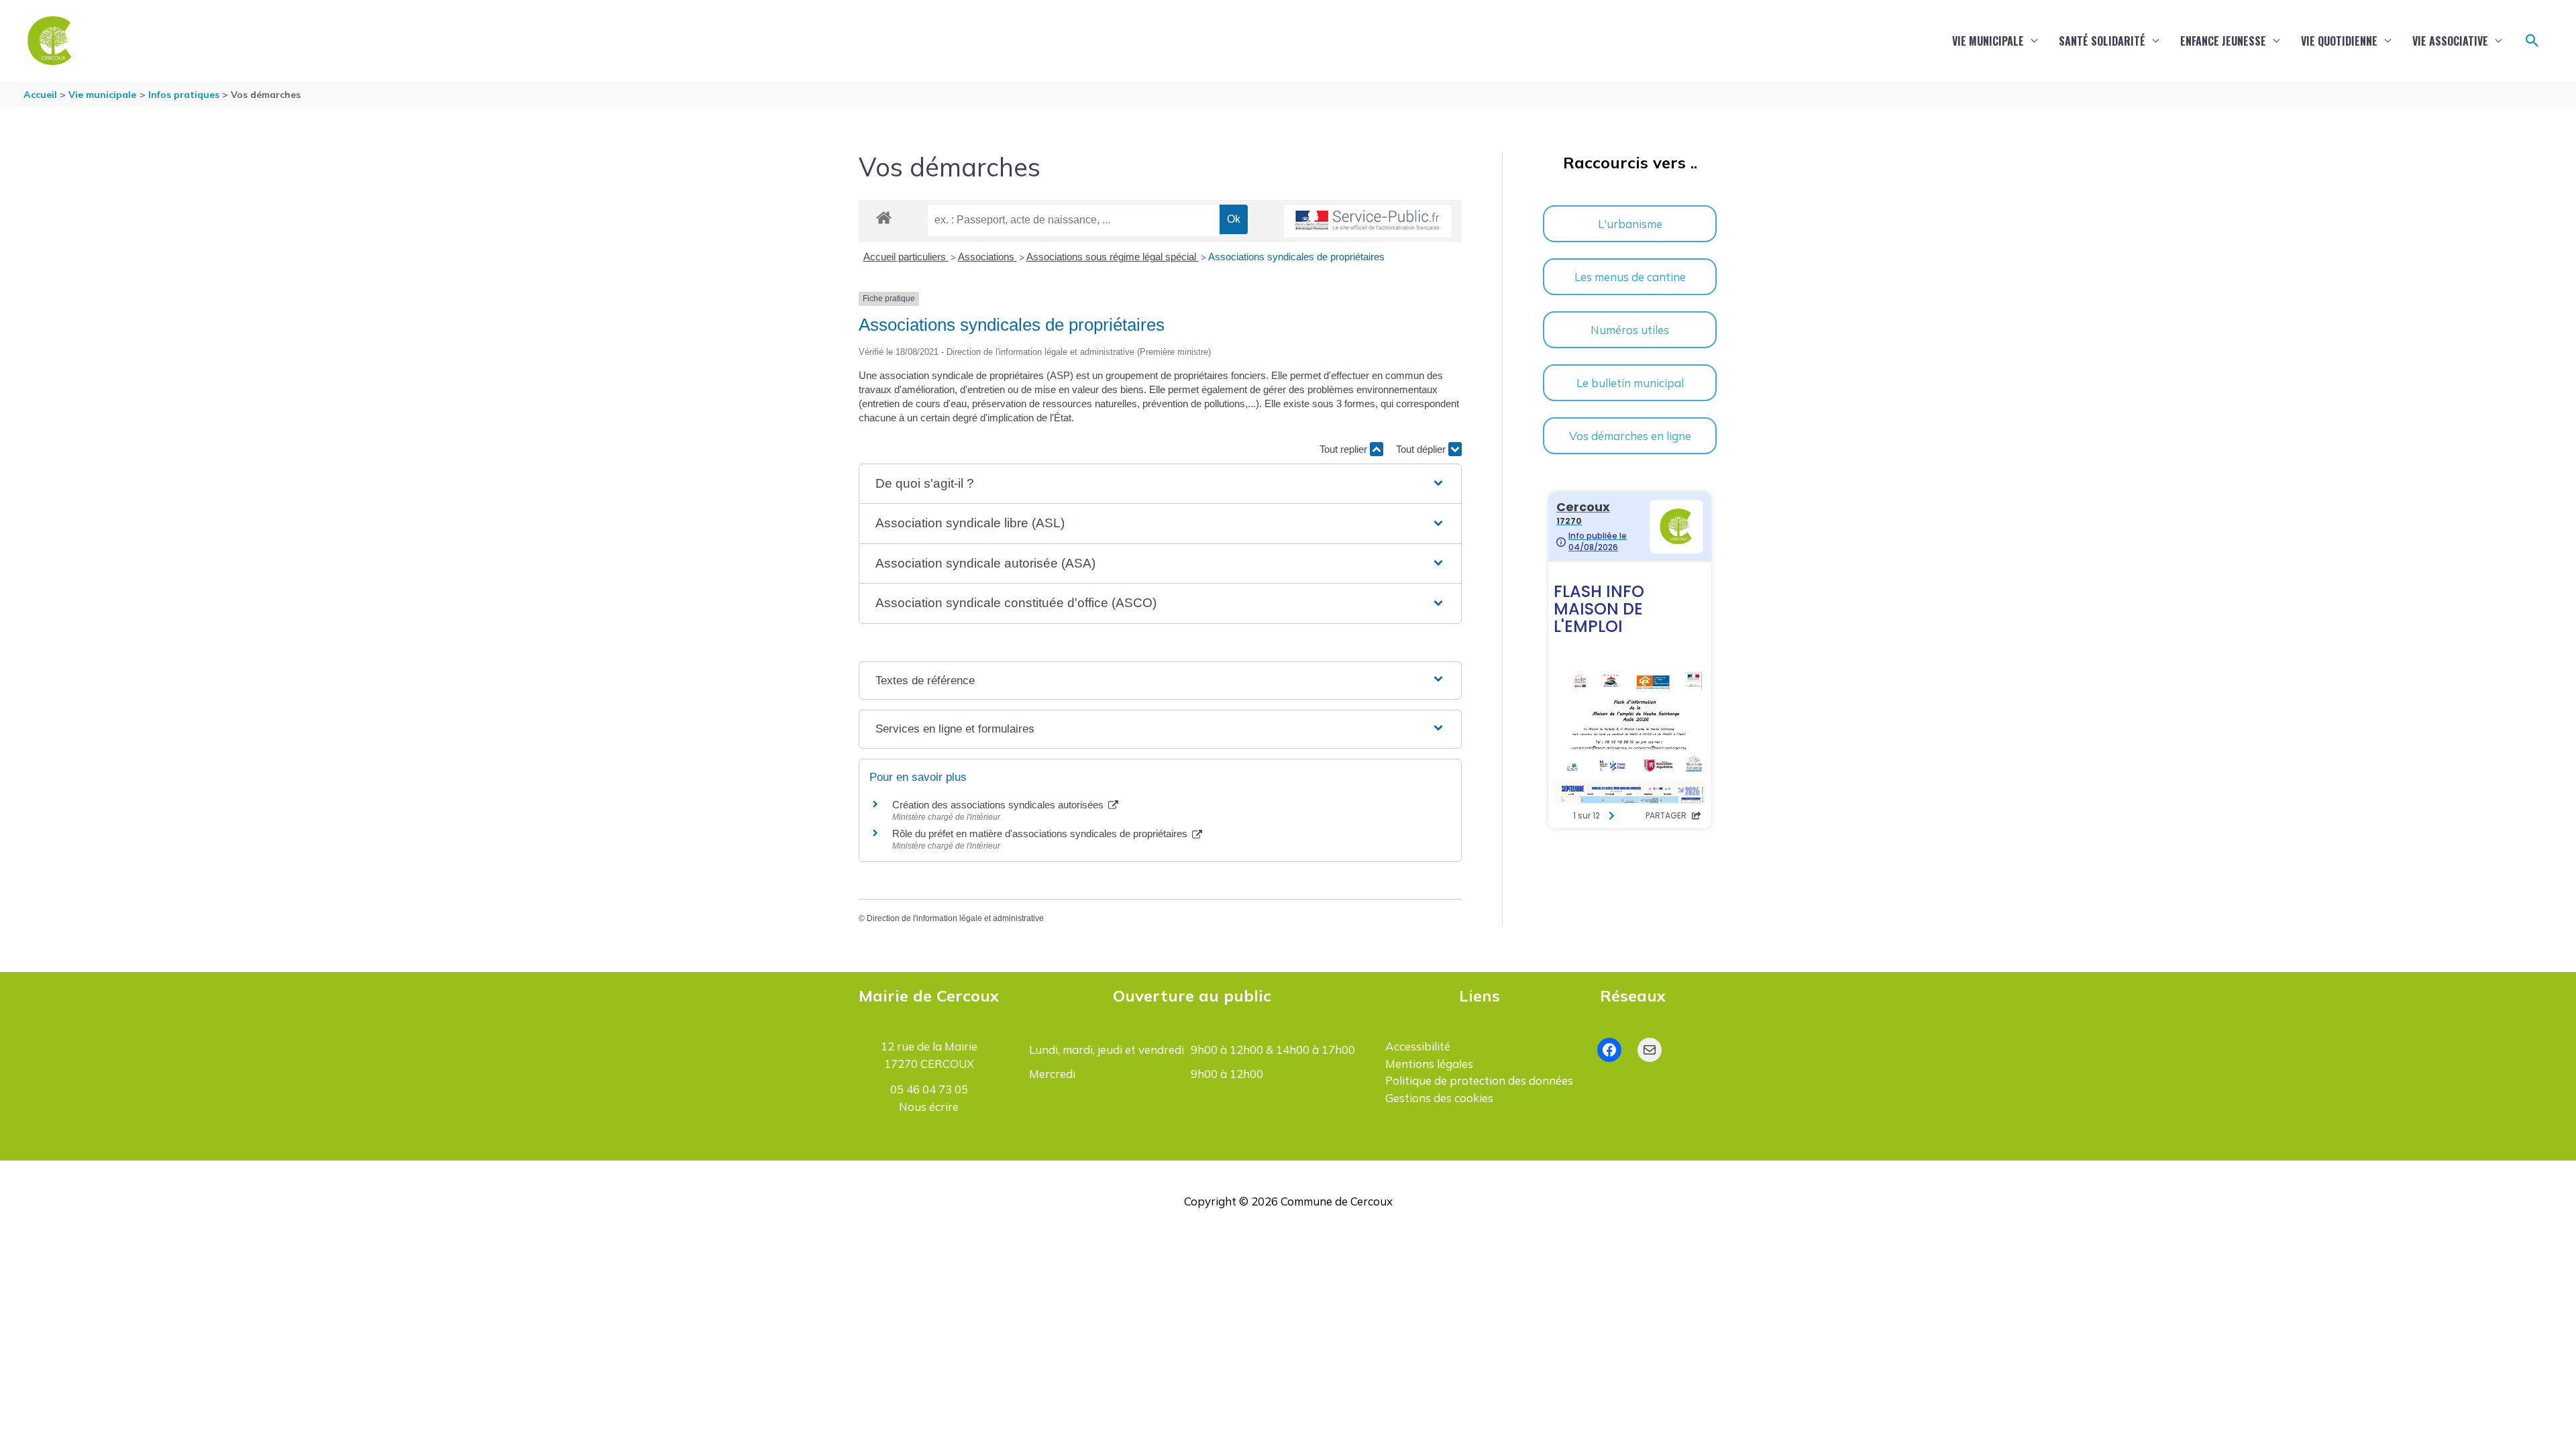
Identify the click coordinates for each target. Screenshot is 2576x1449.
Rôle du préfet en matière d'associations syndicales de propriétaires (1041, 834)
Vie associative (2450, 41)
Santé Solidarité (2102, 41)
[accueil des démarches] (884, 215)
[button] (2532, 41)
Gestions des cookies (1439, 1098)
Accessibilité (1418, 1046)
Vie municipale (1988, 41)
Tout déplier (1422, 449)
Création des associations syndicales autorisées (999, 805)
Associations (987, 257)
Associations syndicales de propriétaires (1296, 257)
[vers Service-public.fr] (1368, 221)
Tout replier (1345, 449)
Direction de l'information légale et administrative (955, 918)
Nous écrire (929, 1107)
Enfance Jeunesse (2223, 41)
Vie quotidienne (2339, 41)
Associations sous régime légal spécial (1113, 257)
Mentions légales (1429, 1064)
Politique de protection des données (1479, 1080)
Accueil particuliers (906, 257)
